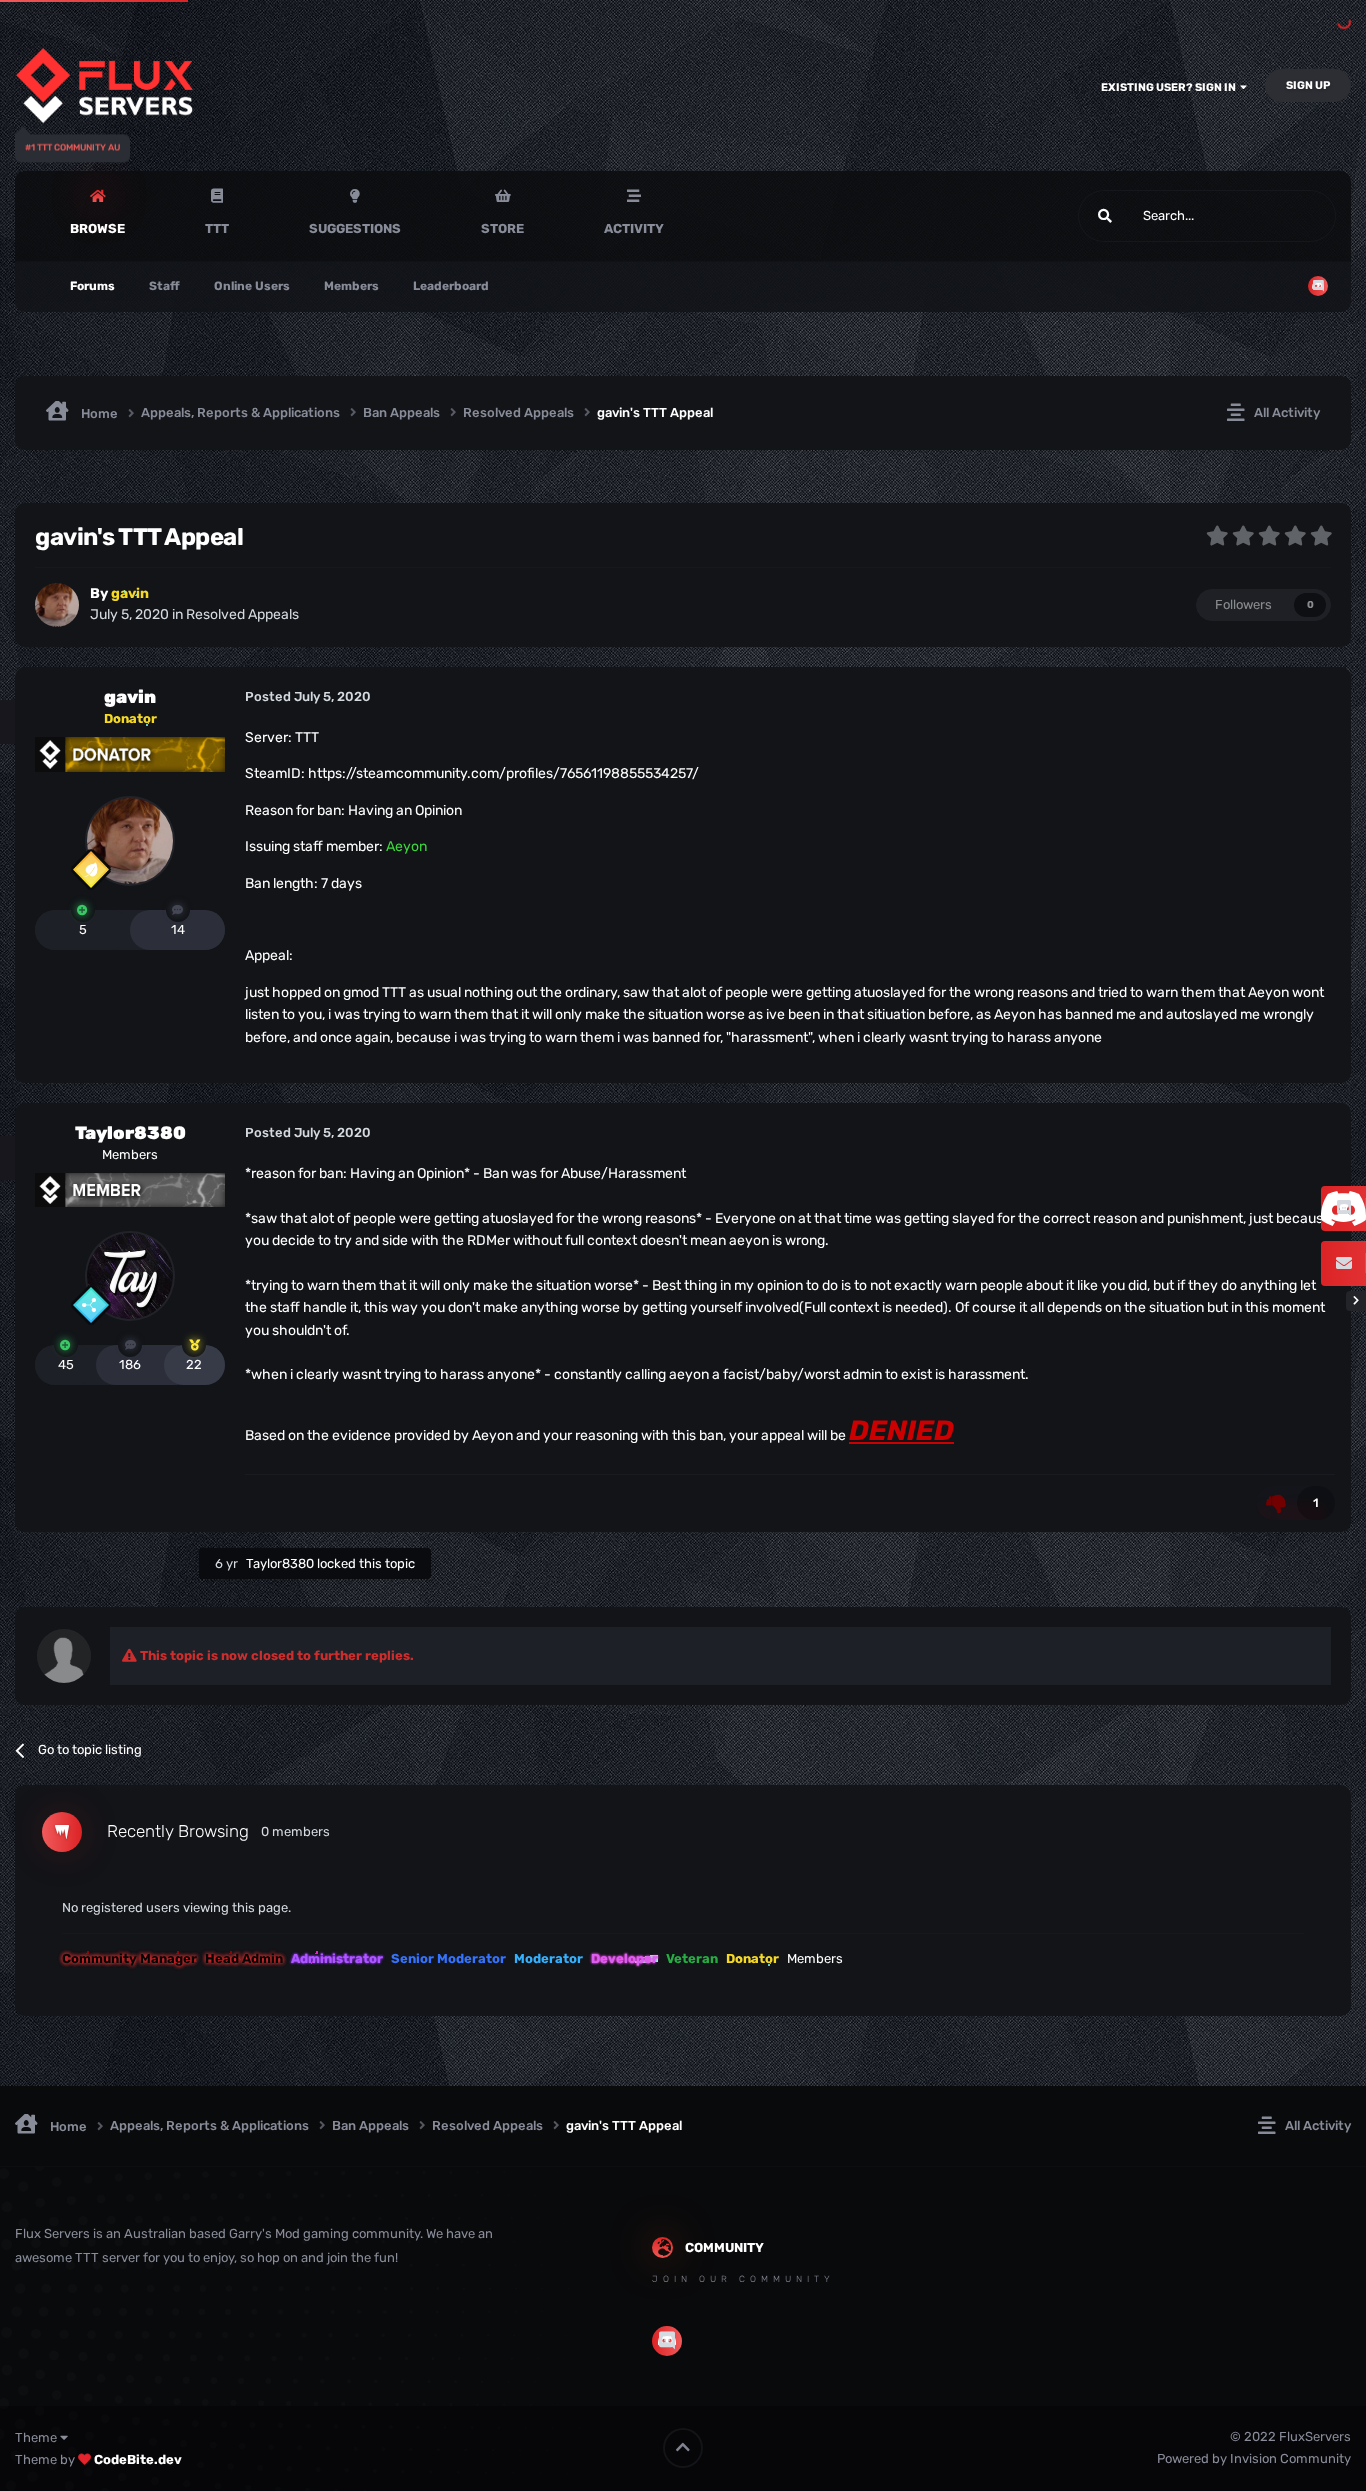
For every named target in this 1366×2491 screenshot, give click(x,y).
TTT (217, 228)
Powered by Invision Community (1254, 2458)
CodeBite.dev (138, 2459)
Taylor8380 (130, 1133)
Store (502, 228)
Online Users (252, 286)
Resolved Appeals (242, 614)
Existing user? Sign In (1170, 87)
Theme (37, 2437)
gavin (130, 697)
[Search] (1105, 216)
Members (351, 286)
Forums (92, 286)
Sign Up (1308, 85)
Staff (164, 286)
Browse (97, 228)
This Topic (1281, 216)
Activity (634, 228)
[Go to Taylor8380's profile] (130, 1276)
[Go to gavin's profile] (57, 605)
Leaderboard (451, 286)
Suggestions (355, 228)
